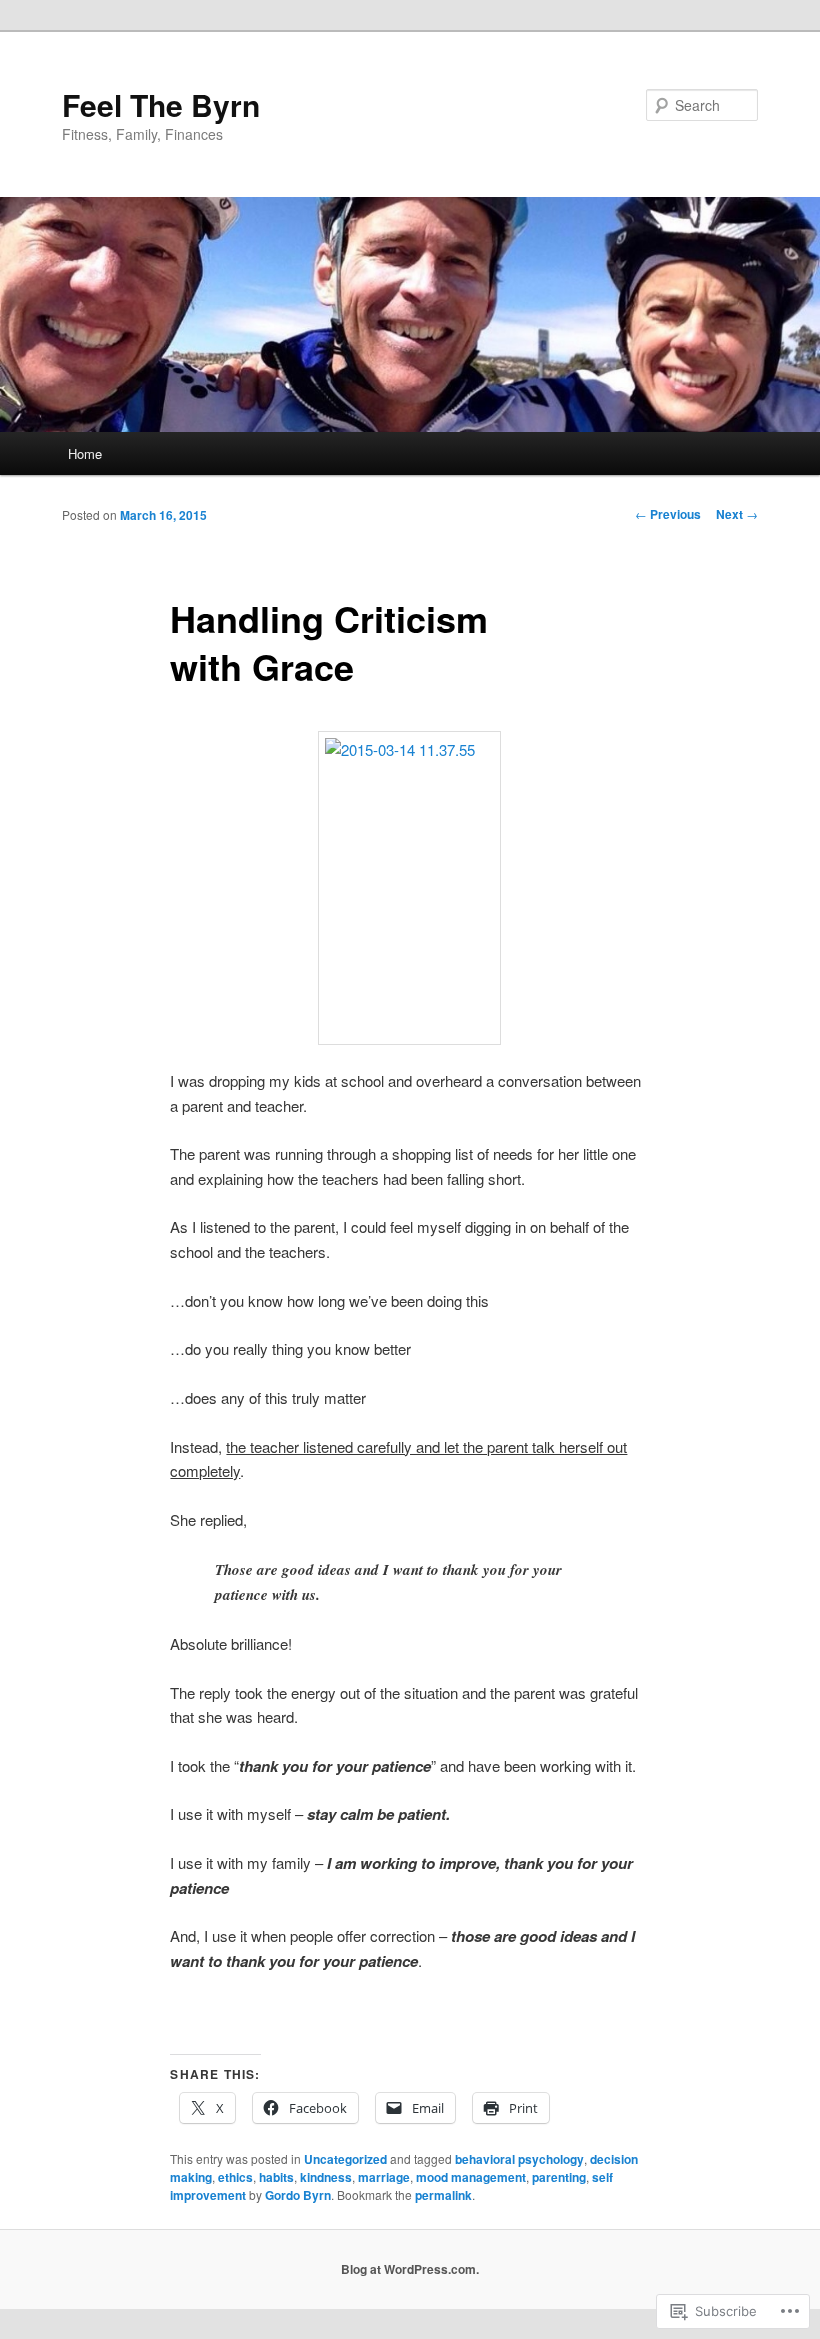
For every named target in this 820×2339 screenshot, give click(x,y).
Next (737, 514)
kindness (326, 2177)
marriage (384, 2177)
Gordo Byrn (298, 2195)
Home (85, 453)
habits (276, 2177)
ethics (235, 2177)
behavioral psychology (519, 2159)
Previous (668, 514)
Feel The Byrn (161, 104)
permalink (443, 2195)
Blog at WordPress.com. (410, 2269)
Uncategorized (345, 2159)
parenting (559, 2177)
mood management (471, 2177)
